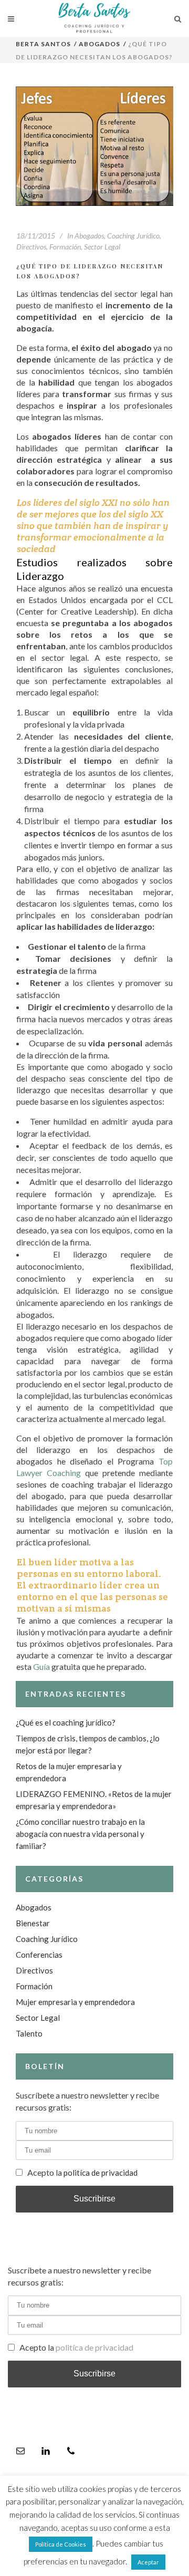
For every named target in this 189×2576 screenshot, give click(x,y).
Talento (29, 2033)
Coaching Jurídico (133, 236)
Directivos (31, 247)
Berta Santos (44, 44)
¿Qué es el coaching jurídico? (66, 1722)
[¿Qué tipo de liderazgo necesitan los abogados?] (94, 146)
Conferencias (39, 1955)
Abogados (99, 44)
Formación (65, 247)
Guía (41, 1666)
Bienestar (33, 1923)
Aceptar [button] (148, 2562)
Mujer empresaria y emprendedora (75, 2002)
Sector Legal (102, 247)
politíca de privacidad (101, 2173)
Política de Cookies (61, 2544)
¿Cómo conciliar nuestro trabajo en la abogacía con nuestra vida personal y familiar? (80, 1834)
